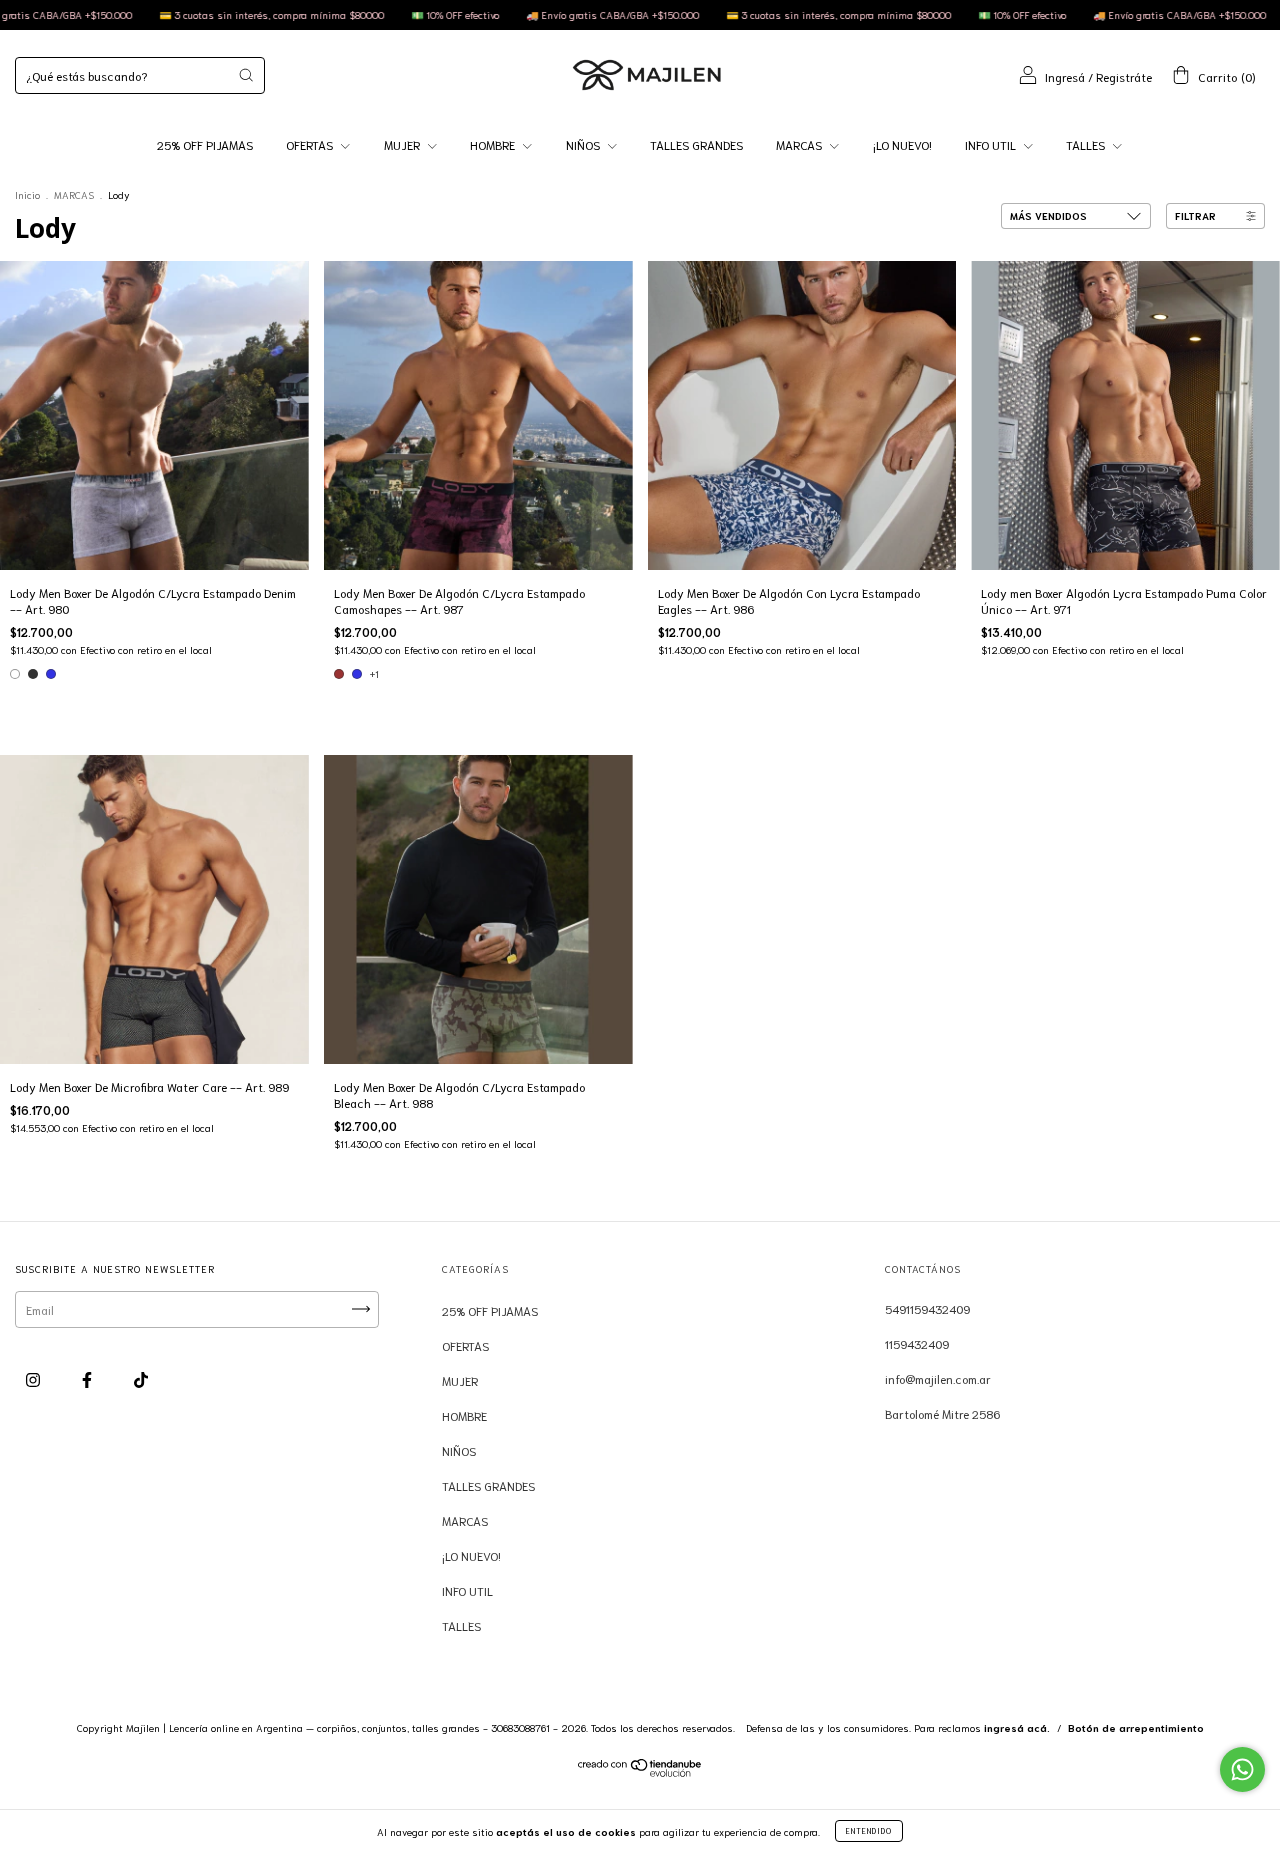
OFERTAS (311, 144)
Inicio (27, 194)
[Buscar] (246, 75)
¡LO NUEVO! (902, 144)
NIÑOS (584, 144)
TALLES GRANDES (696, 144)
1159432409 (917, 1343)
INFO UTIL (992, 144)
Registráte (1124, 76)
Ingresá (1065, 76)
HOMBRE (494, 144)
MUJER (403, 144)
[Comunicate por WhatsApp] (1242, 1769)
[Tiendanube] (640, 1771)
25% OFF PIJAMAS (205, 144)
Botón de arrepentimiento (1136, 1727)
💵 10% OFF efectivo (372, 14)
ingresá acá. (1017, 1727)
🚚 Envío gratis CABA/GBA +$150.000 (530, 14)
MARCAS (800, 144)
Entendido (869, 1830)
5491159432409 (927, 1308)
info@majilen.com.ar (938, 1378)
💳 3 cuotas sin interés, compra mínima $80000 (189, 14)
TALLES (1087, 144)
